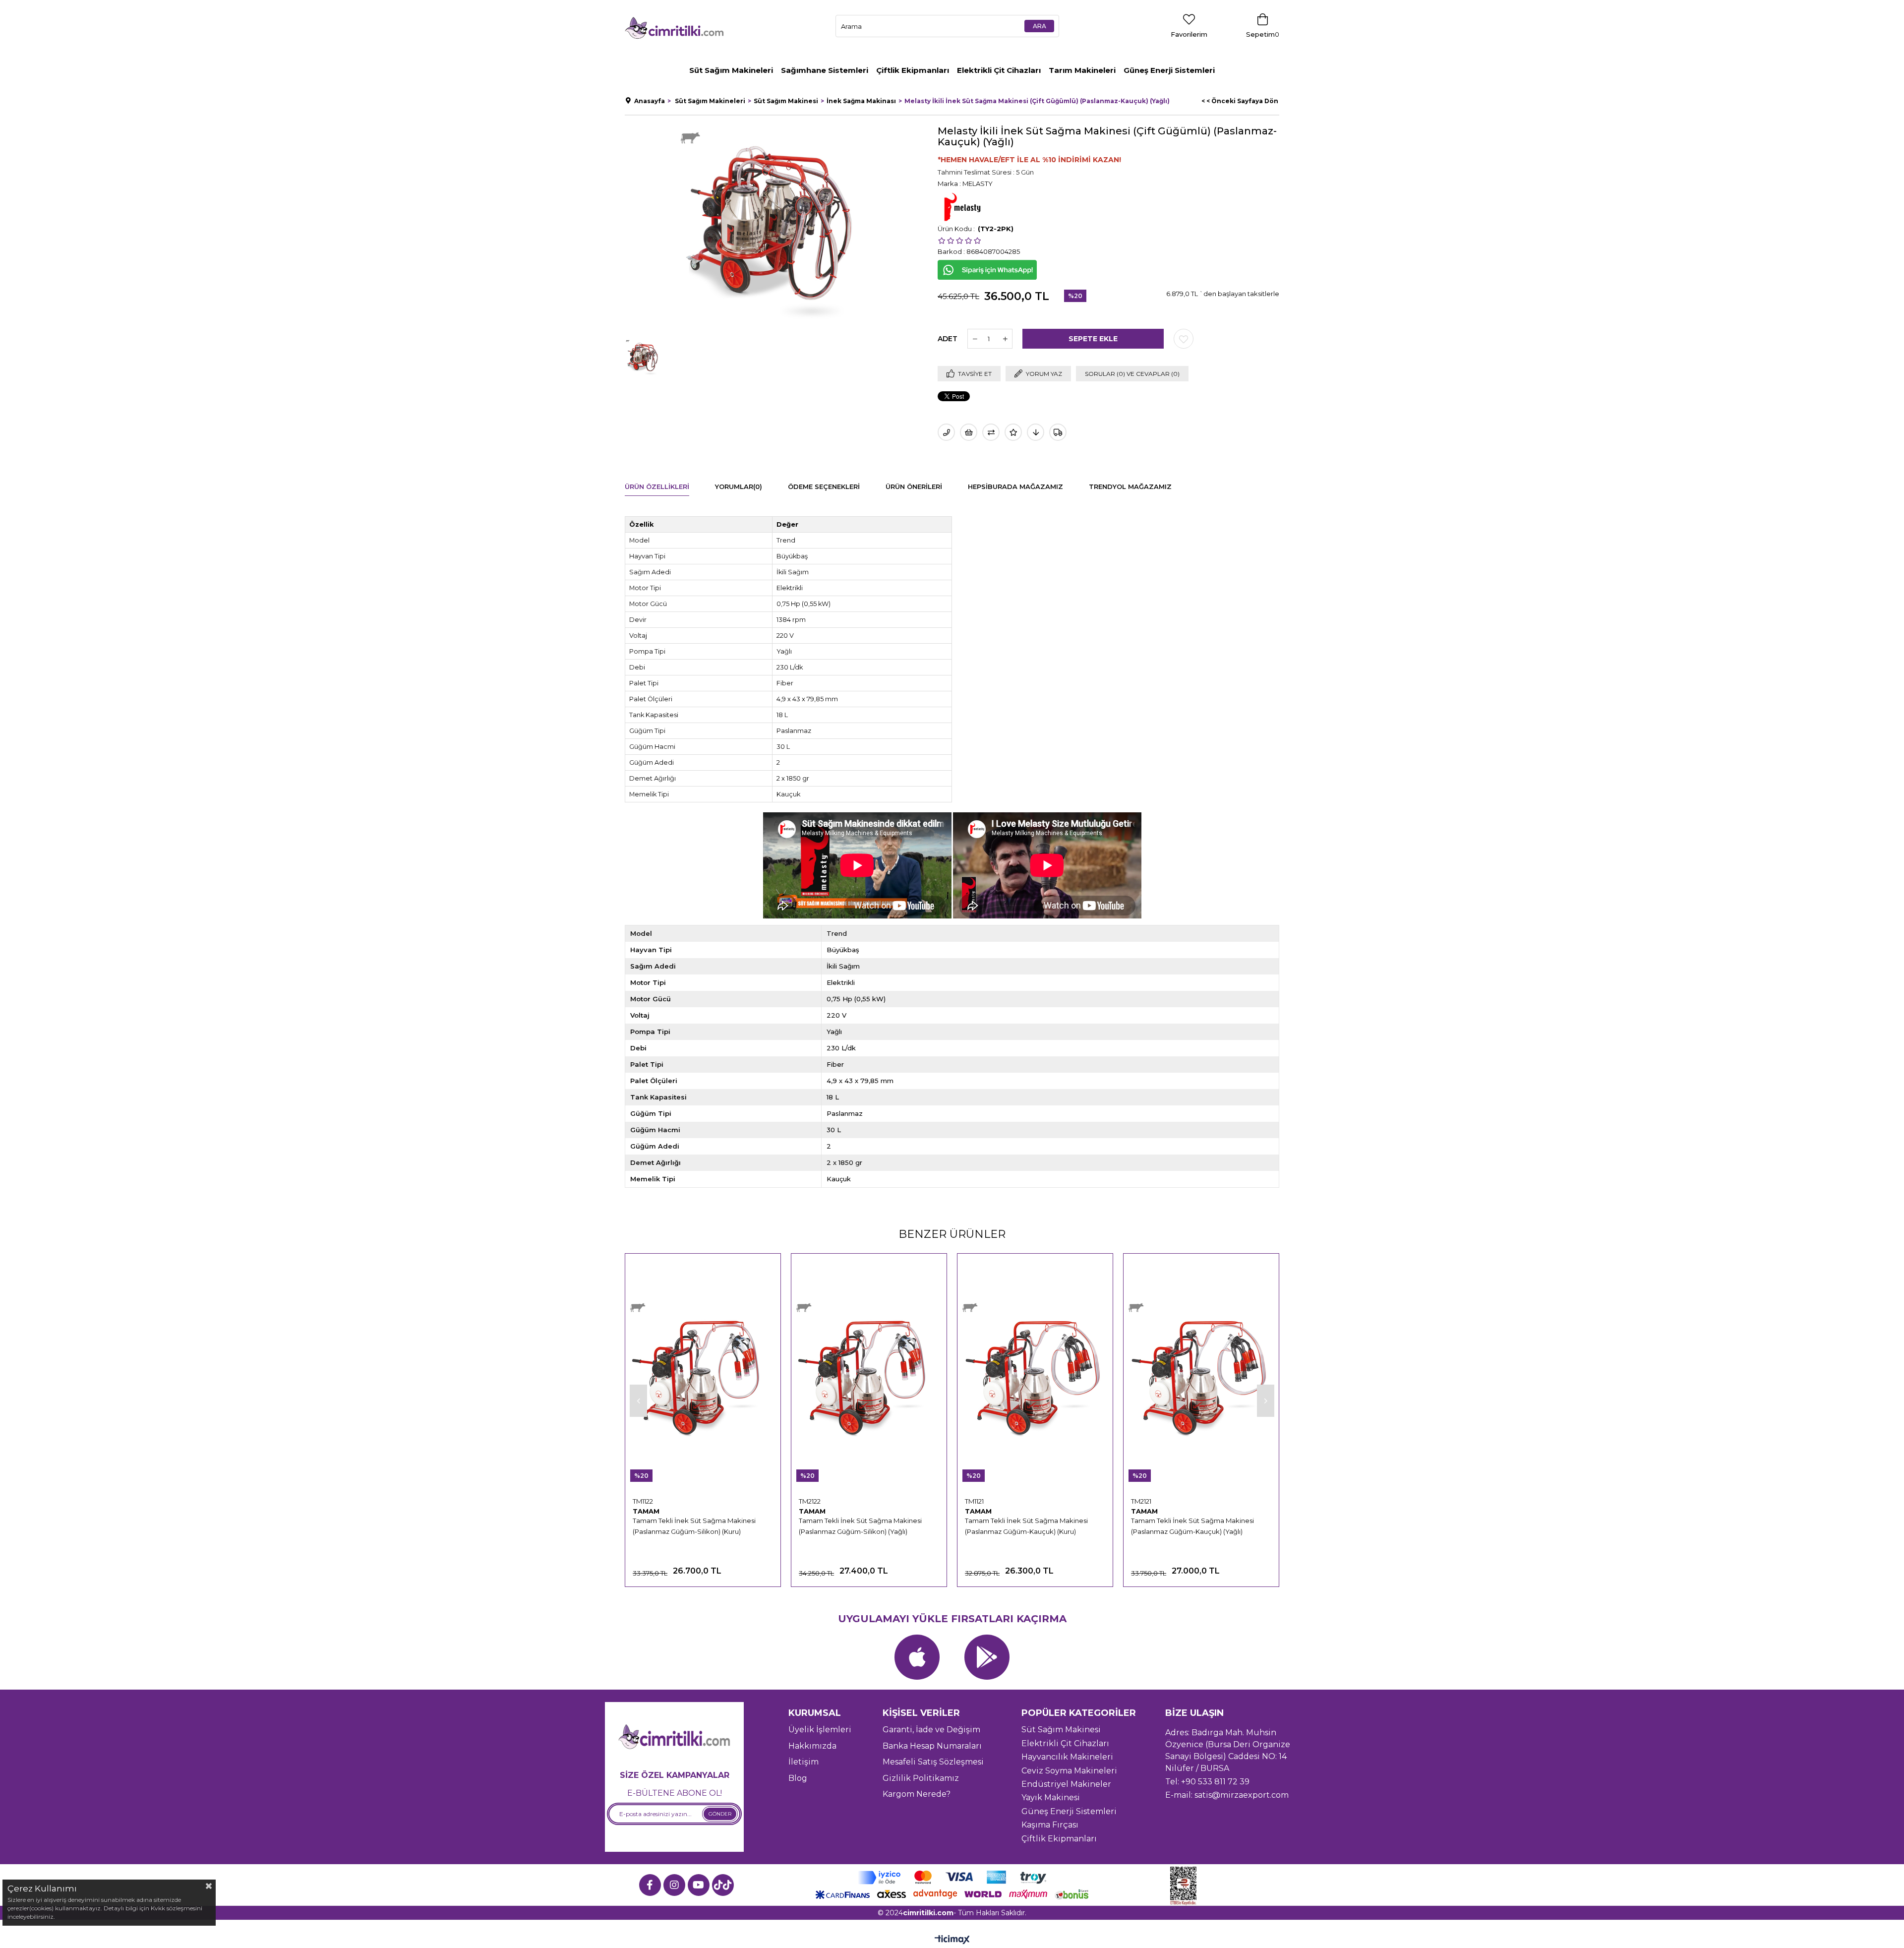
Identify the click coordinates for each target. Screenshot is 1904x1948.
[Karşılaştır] (991, 432)
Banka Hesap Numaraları (932, 1746)
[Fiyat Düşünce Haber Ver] (1036, 432)
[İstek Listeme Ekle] (969, 432)
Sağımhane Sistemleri (825, 70)
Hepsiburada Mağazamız (1015, 487)
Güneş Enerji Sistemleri (1169, 70)
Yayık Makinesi (1051, 1797)
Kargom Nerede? (917, 1794)
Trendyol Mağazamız (1130, 487)
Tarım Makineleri (1082, 70)
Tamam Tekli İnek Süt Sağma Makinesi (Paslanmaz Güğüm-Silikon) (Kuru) (694, 1526)
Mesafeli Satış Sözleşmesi (933, 1762)
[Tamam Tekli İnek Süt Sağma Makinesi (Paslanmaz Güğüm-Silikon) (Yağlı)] (869, 1375)
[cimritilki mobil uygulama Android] (987, 1657)
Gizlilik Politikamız (921, 1778)
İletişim (803, 1762)
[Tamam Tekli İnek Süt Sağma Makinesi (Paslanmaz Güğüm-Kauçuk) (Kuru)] (1035, 1375)
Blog (798, 1778)
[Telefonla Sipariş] (946, 432)
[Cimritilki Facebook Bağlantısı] (650, 1885)
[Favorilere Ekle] (1184, 339)
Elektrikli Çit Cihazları (999, 70)
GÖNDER (720, 1814)
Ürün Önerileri (914, 487)
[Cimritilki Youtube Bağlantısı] (699, 1885)
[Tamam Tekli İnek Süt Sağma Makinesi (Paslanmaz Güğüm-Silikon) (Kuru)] (703, 1375)
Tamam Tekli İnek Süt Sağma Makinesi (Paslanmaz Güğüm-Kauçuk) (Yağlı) (1192, 1526)
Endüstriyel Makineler (1066, 1784)
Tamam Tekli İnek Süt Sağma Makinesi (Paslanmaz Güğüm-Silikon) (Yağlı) (860, 1526)
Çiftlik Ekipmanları (913, 70)
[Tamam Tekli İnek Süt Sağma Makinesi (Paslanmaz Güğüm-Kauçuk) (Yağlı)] (1201, 1375)
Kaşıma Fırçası (1050, 1825)
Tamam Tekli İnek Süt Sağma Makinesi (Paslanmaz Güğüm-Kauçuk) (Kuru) (1026, 1526)
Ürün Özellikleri (657, 487)
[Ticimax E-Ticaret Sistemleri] (952, 1940)
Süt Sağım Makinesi (1061, 1730)
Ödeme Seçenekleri (824, 487)
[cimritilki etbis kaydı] (1187, 1886)
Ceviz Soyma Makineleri (1069, 1771)
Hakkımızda (812, 1746)
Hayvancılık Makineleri (1067, 1757)
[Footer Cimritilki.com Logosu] (674, 1737)
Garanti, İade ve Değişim (931, 1730)
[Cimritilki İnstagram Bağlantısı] (674, 1885)
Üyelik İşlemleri (820, 1730)
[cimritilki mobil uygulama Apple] (917, 1657)
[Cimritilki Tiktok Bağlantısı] (723, 1885)
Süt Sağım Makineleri (731, 70)
